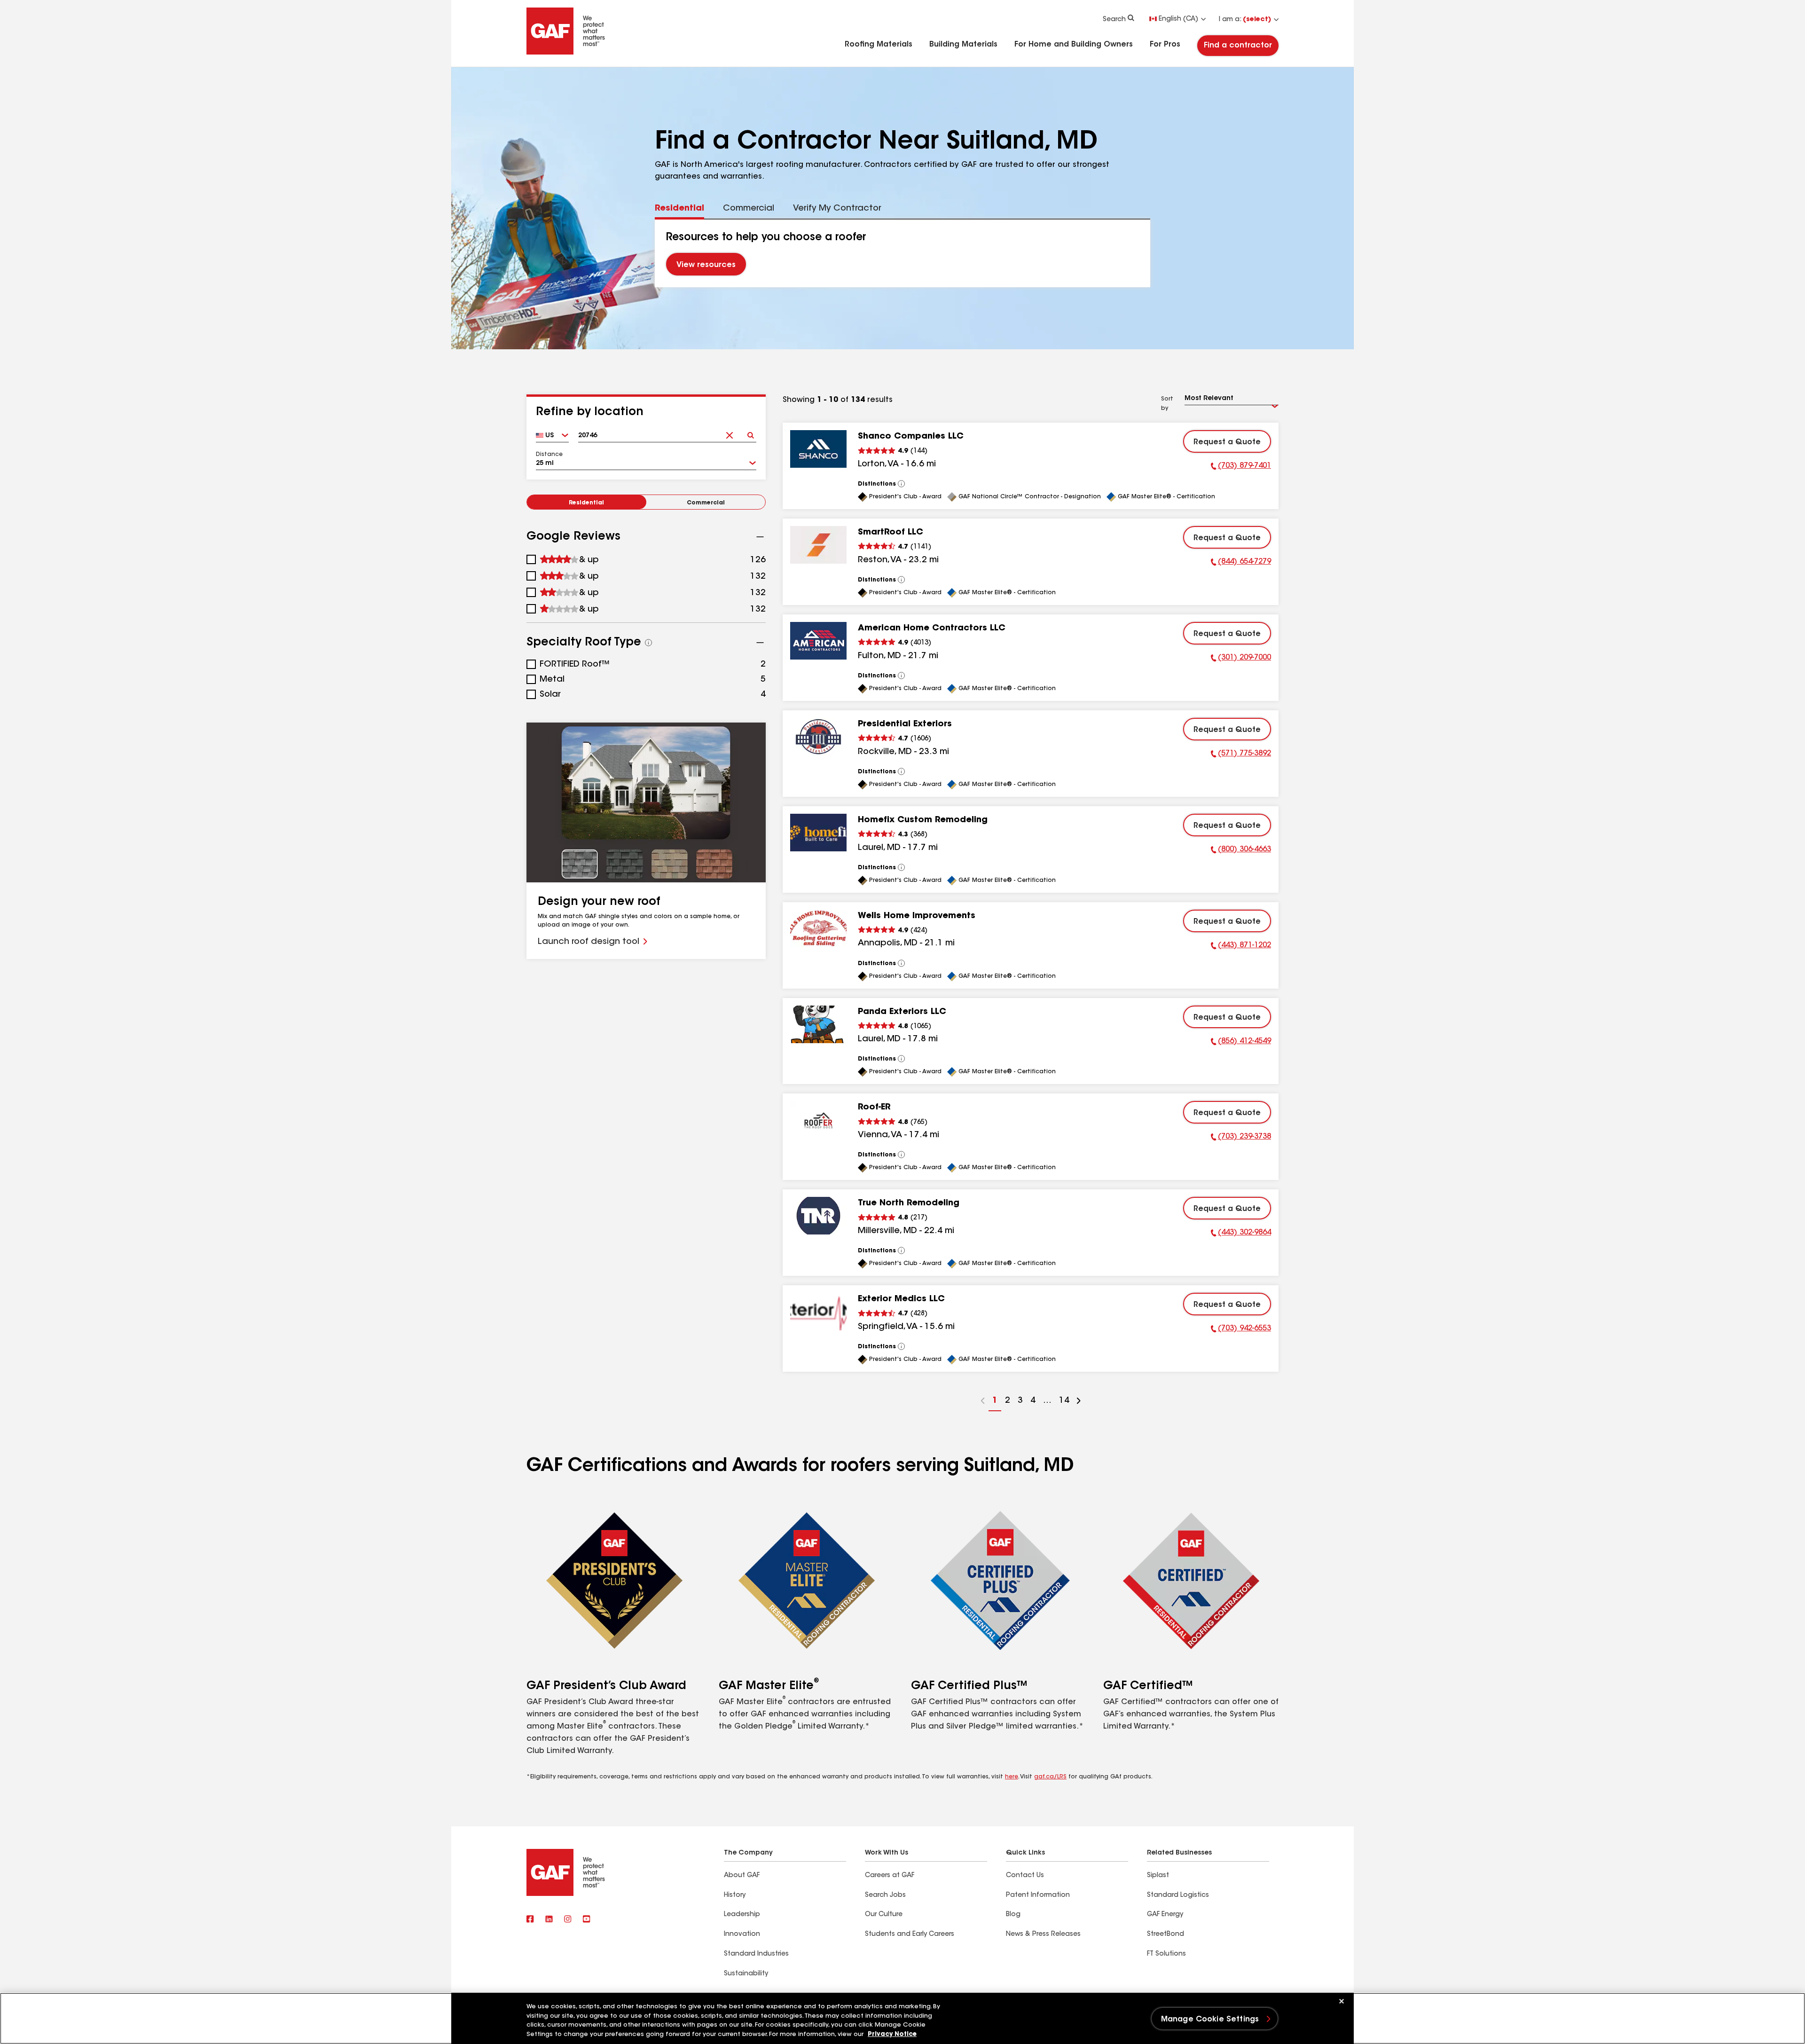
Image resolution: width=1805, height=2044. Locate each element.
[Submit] (750, 432)
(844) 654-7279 (1241, 563)
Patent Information (1038, 1895)
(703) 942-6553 (1241, 1330)
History (735, 1895)
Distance (549, 455)
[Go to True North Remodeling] (818, 1216)
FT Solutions (1166, 1954)
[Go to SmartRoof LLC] (818, 545)
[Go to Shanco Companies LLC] (818, 449)
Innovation (742, 1934)
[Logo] (566, 53)
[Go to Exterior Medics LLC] (818, 1312)
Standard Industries (756, 1954)
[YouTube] (587, 1920)
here (1012, 1777)
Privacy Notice (892, 2034)
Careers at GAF (890, 1876)
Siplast (1158, 1876)
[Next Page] (1079, 1402)
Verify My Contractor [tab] (837, 209)
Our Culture (884, 1915)
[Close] (1342, 2001)
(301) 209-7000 (1241, 659)
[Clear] (729, 432)
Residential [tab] (679, 209)
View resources (706, 266)
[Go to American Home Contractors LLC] (818, 641)
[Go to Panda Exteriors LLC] (818, 1024)
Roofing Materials (879, 45)
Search (1114, 20)
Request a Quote (1227, 442)
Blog (1013, 1915)
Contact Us (1025, 1876)
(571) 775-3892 (1241, 755)
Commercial (706, 503)
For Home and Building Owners (1074, 45)
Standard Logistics (1178, 1895)
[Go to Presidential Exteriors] (818, 737)
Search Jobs (885, 1895)
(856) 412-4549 (1241, 1043)
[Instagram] (568, 1920)
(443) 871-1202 (1241, 947)
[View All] (902, 484)
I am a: (1245, 20)
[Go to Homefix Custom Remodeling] (818, 833)
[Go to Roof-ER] (818, 1120)
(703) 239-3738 (1241, 1138)
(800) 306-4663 (1241, 851)
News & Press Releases (1043, 1934)
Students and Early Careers (910, 1934)
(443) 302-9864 (1241, 1234)
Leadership (742, 1915)
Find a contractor (1238, 46)
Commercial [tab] (749, 209)
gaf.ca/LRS (1050, 1777)
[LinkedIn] (549, 1920)
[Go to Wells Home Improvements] (818, 928)
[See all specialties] (649, 643)
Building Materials (963, 45)
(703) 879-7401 (1241, 467)
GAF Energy (1165, 1915)
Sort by (1167, 404)
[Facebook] (530, 1920)
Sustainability (746, 1974)
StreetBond (1165, 1934)
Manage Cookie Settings (1210, 2020)
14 (1062, 1404)
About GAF (742, 1876)
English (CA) (1178, 19)
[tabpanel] (903, 253)
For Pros (1165, 45)
